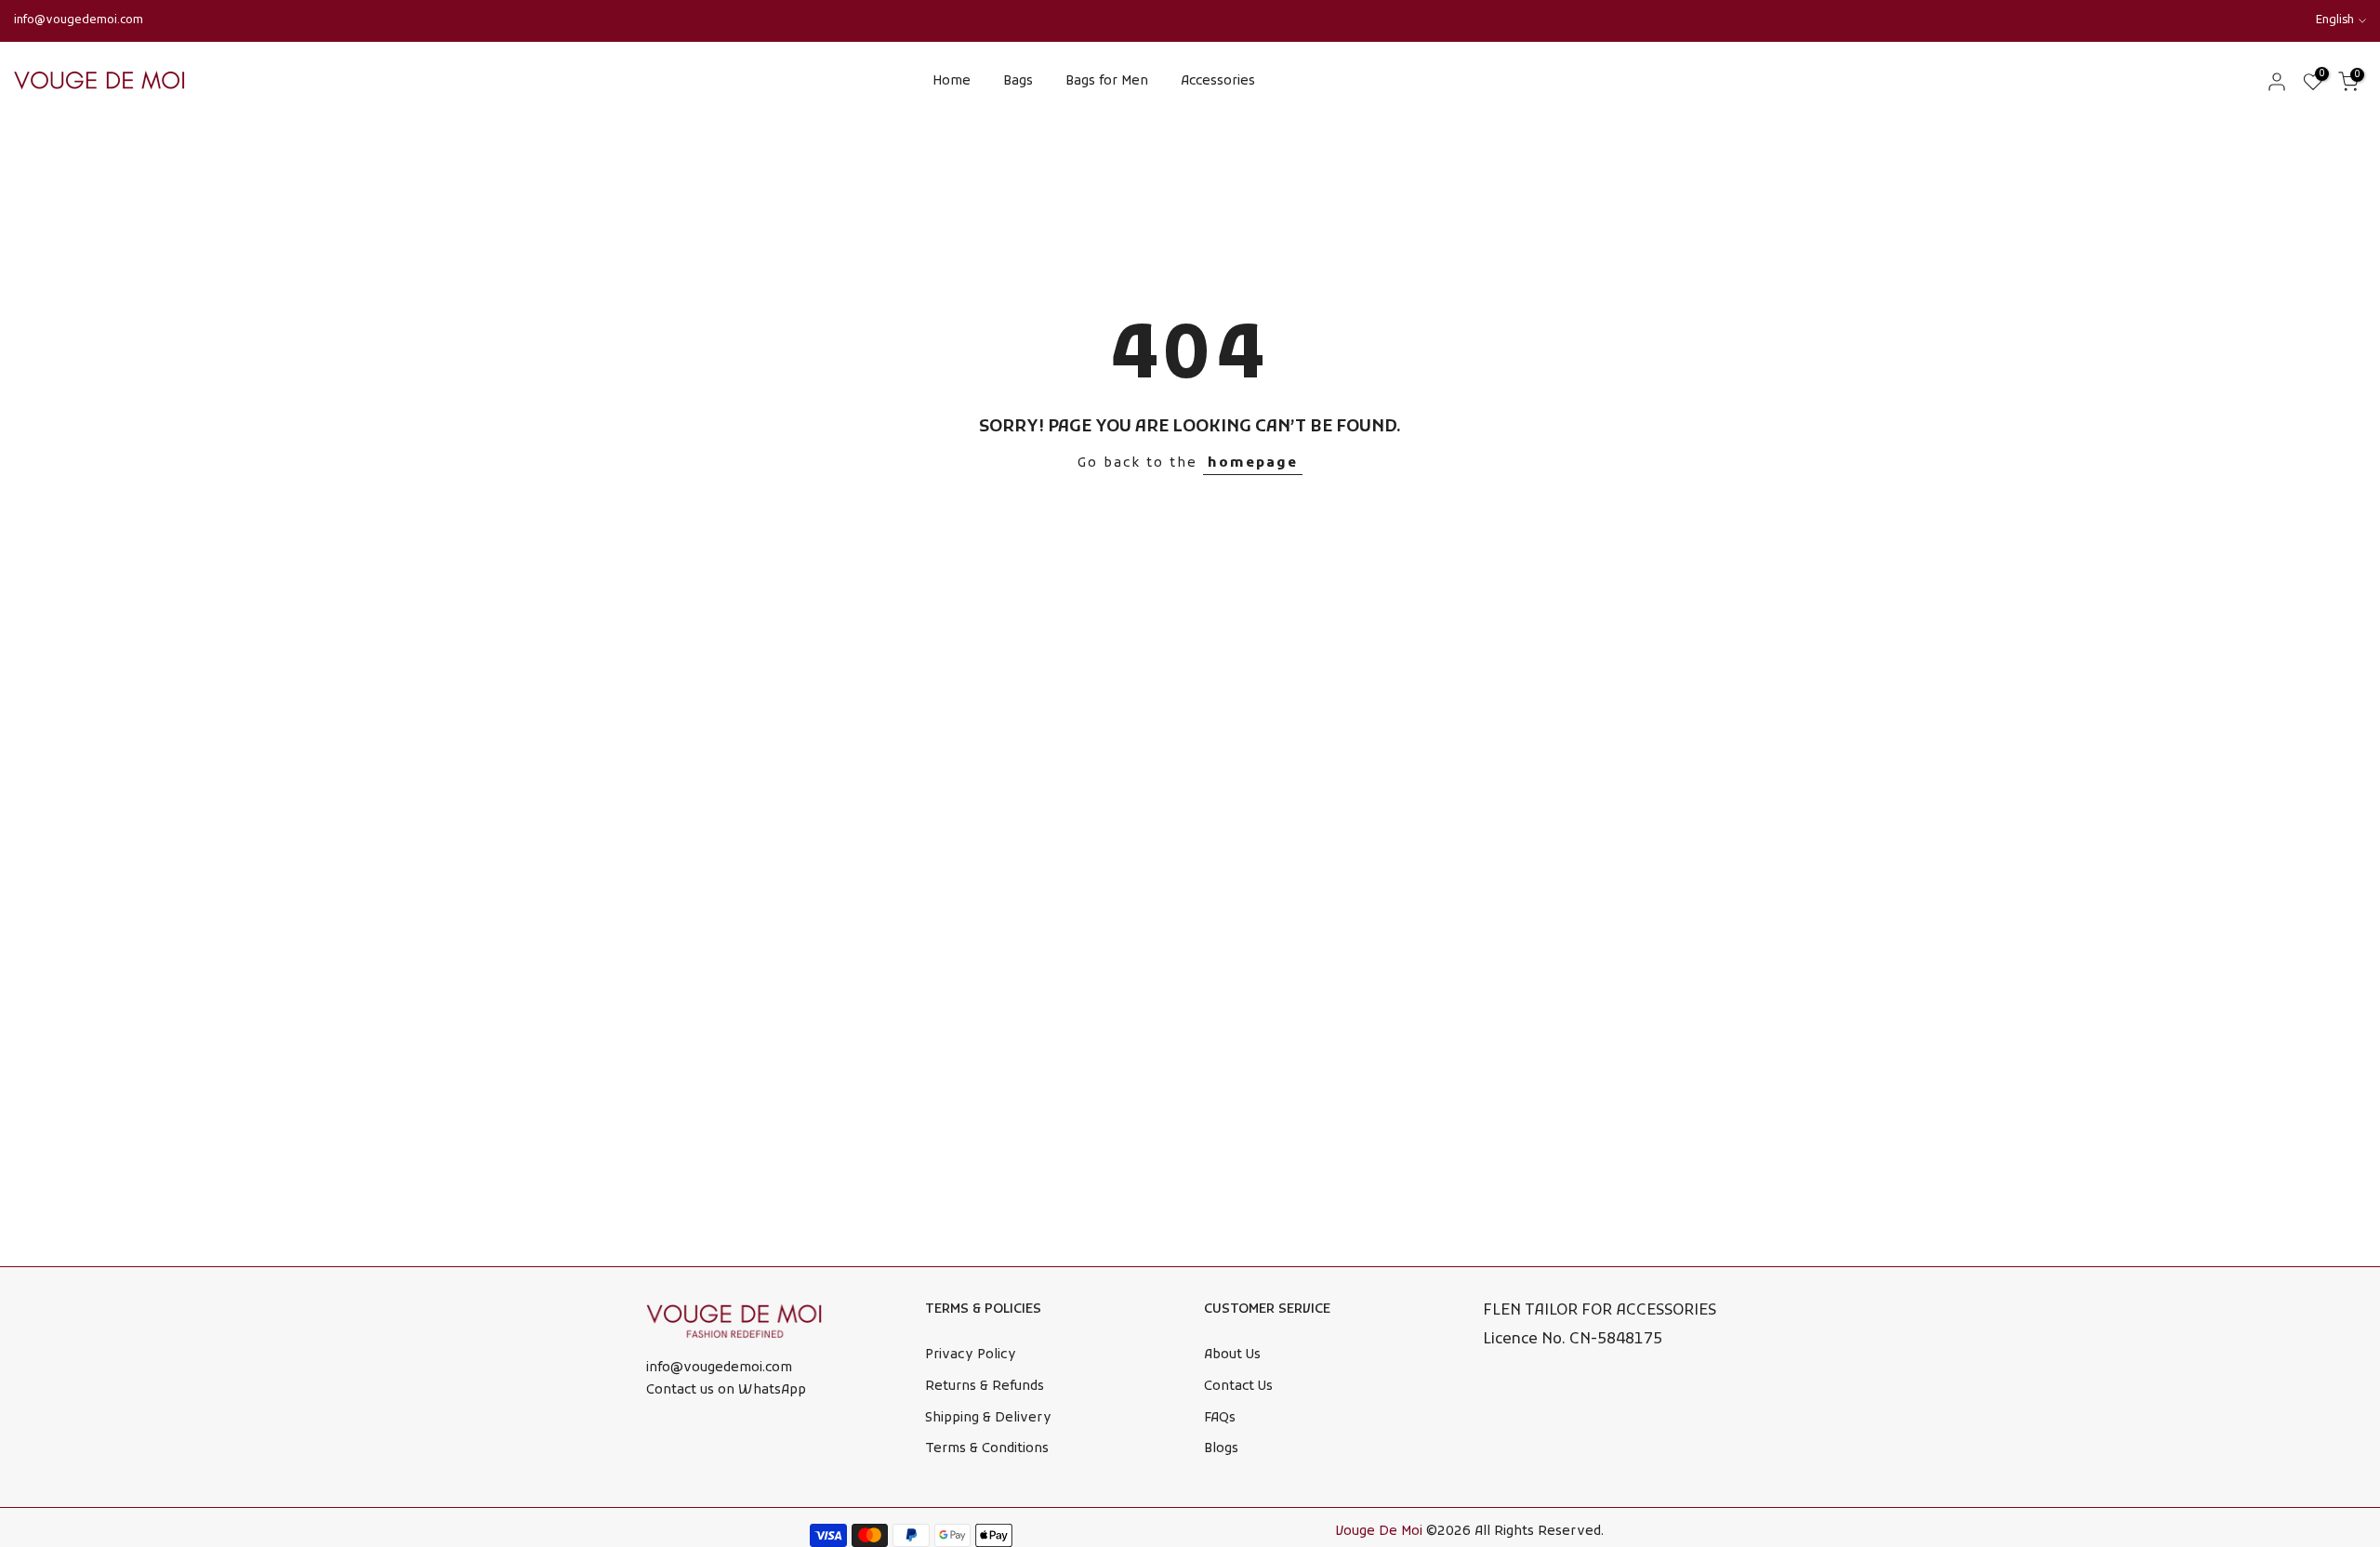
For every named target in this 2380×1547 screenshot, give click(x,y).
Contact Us (1238, 1387)
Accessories (1218, 81)
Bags (1018, 81)
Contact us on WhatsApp (726, 1390)
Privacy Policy (971, 1355)
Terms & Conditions (987, 1449)
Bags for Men (1107, 81)
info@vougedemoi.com (79, 20)
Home (952, 81)
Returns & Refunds (985, 1387)
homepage (1253, 463)
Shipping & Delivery (988, 1418)
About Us (1232, 1355)
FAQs (1220, 1418)
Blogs (1221, 1449)
